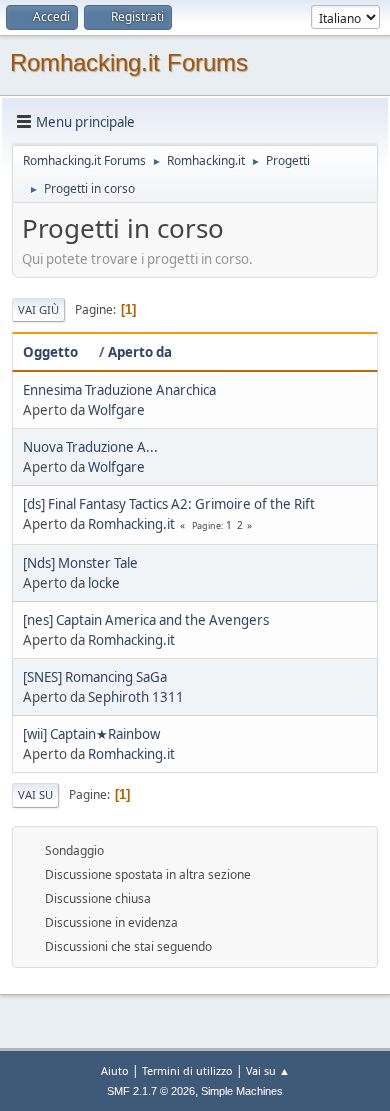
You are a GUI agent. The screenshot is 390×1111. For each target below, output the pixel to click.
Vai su (35, 794)
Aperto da (140, 352)
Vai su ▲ (268, 1070)
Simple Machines (242, 1091)
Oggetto (50, 352)
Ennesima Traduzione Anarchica (119, 390)
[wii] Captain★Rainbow (91, 734)
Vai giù (38, 309)
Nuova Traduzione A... (90, 447)
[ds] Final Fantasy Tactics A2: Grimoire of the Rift (169, 504)
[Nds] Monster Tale (80, 563)
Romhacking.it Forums (129, 62)
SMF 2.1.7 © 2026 (151, 1091)
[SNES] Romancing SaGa (95, 677)
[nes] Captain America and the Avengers (146, 620)
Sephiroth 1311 (136, 697)
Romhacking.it (131, 524)
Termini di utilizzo (187, 1070)
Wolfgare (116, 410)
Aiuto (115, 1070)
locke (104, 583)
